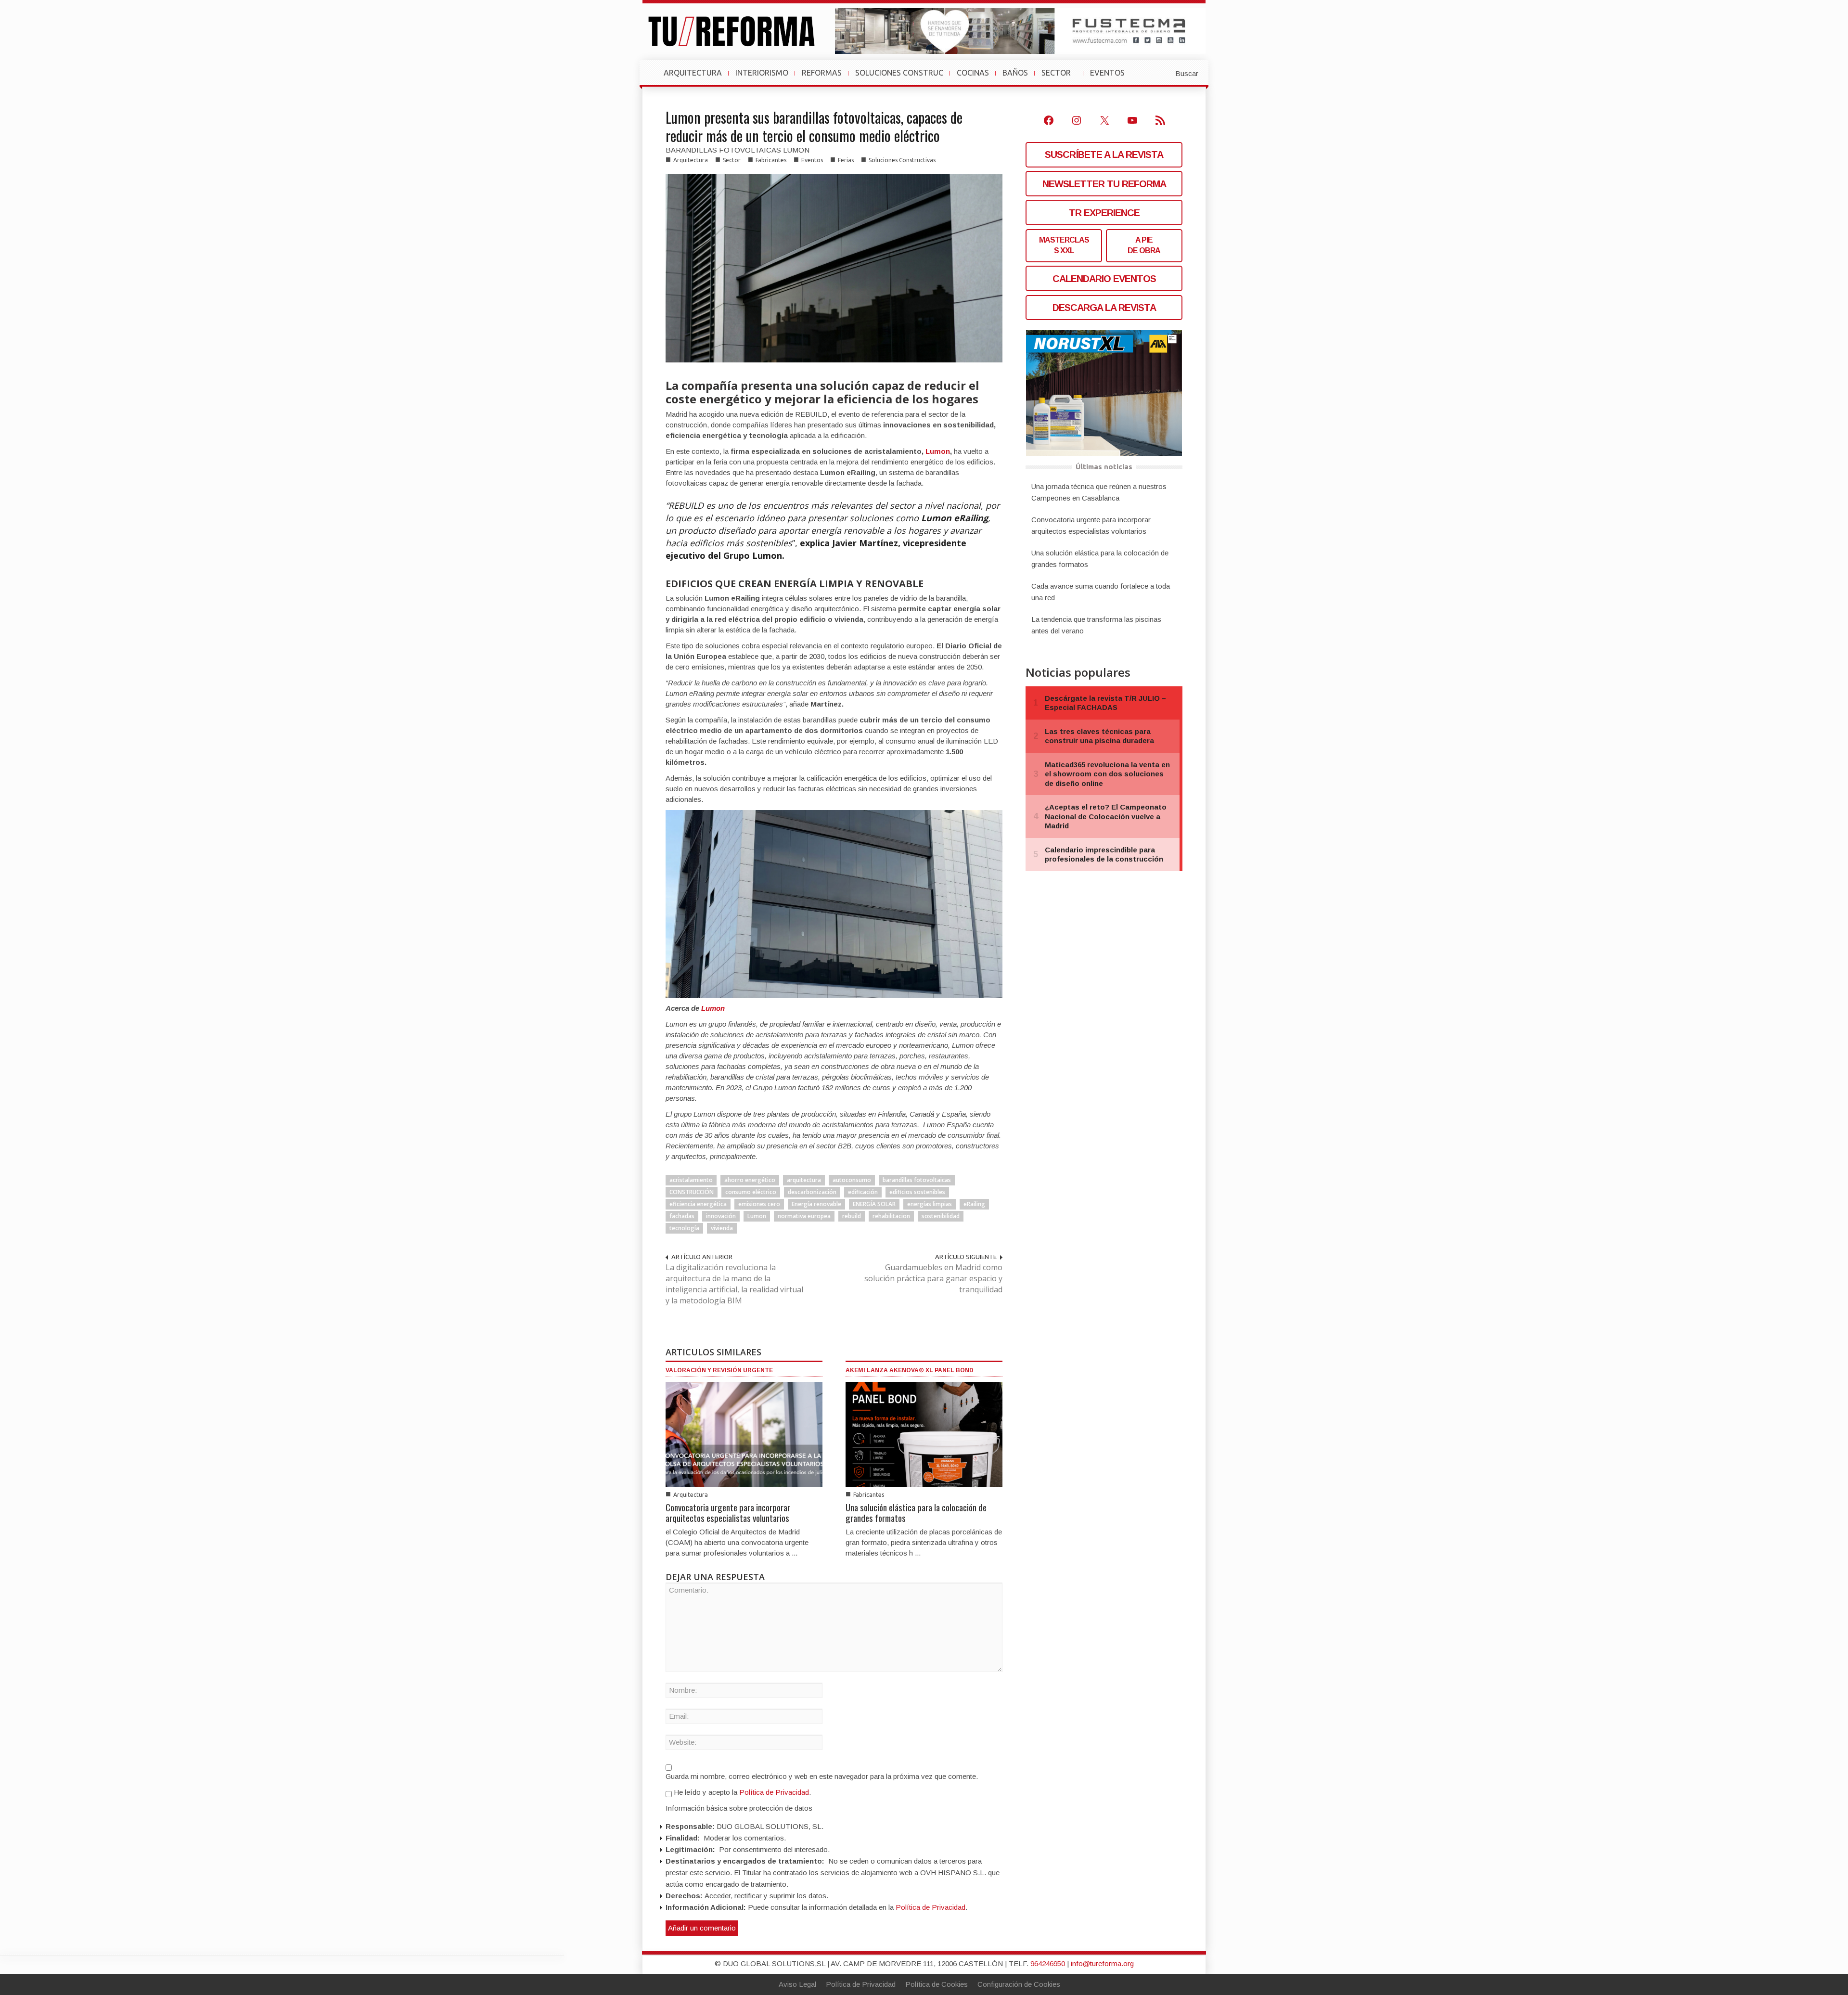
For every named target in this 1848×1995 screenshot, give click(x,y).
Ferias (846, 160)
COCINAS (973, 73)
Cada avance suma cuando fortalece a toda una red (1101, 592)
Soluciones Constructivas (902, 160)
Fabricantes (771, 160)
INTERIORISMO (762, 73)
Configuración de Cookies (1019, 1984)
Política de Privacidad (774, 1792)
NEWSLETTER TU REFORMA (1104, 184)
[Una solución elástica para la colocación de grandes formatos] (924, 1434)
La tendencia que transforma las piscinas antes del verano (1096, 625)
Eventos (812, 160)
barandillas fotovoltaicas (917, 1180)
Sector (732, 160)
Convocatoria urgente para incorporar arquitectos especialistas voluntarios (728, 1512)
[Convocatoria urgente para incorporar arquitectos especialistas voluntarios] (744, 1434)
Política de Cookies (937, 1984)
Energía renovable (816, 1204)
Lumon (938, 451)
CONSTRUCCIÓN (692, 1192)
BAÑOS (1015, 73)
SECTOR (1060, 77)
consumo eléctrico (751, 1192)
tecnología (684, 1228)
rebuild (852, 1216)
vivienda (722, 1228)
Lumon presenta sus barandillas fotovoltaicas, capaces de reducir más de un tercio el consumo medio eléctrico (814, 126)
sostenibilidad (941, 1216)
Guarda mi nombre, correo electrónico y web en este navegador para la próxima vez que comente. (822, 1776)
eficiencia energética (698, 1204)
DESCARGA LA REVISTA (1104, 308)
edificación (863, 1192)
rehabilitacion (891, 1216)
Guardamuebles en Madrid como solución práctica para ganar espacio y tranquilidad (933, 1278)
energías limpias (930, 1204)
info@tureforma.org (1102, 1963)
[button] (1163, 73)
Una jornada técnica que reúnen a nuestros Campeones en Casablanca (1099, 492)
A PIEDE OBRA (1144, 245)
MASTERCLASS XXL (1064, 245)
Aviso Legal (797, 1984)
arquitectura (804, 1180)
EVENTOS (1111, 77)
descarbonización (812, 1192)
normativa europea (804, 1216)
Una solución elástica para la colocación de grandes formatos (916, 1512)
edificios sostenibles (917, 1192)
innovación (721, 1216)
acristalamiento (691, 1180)
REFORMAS (822, 73)
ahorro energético (750, 1180)
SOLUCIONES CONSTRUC (899, 73)
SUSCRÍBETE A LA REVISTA (1104, 154)
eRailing (974, 1204)
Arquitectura (691, 160)
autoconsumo (852, 1180)
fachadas (682, 1216)
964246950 (1048, 1963)
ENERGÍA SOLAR (874, 1204)
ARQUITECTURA (693, 73)
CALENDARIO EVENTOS (1104, 279)
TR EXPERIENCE (1104, 213)
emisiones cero (759, 1204)
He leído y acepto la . (741, 1792)
